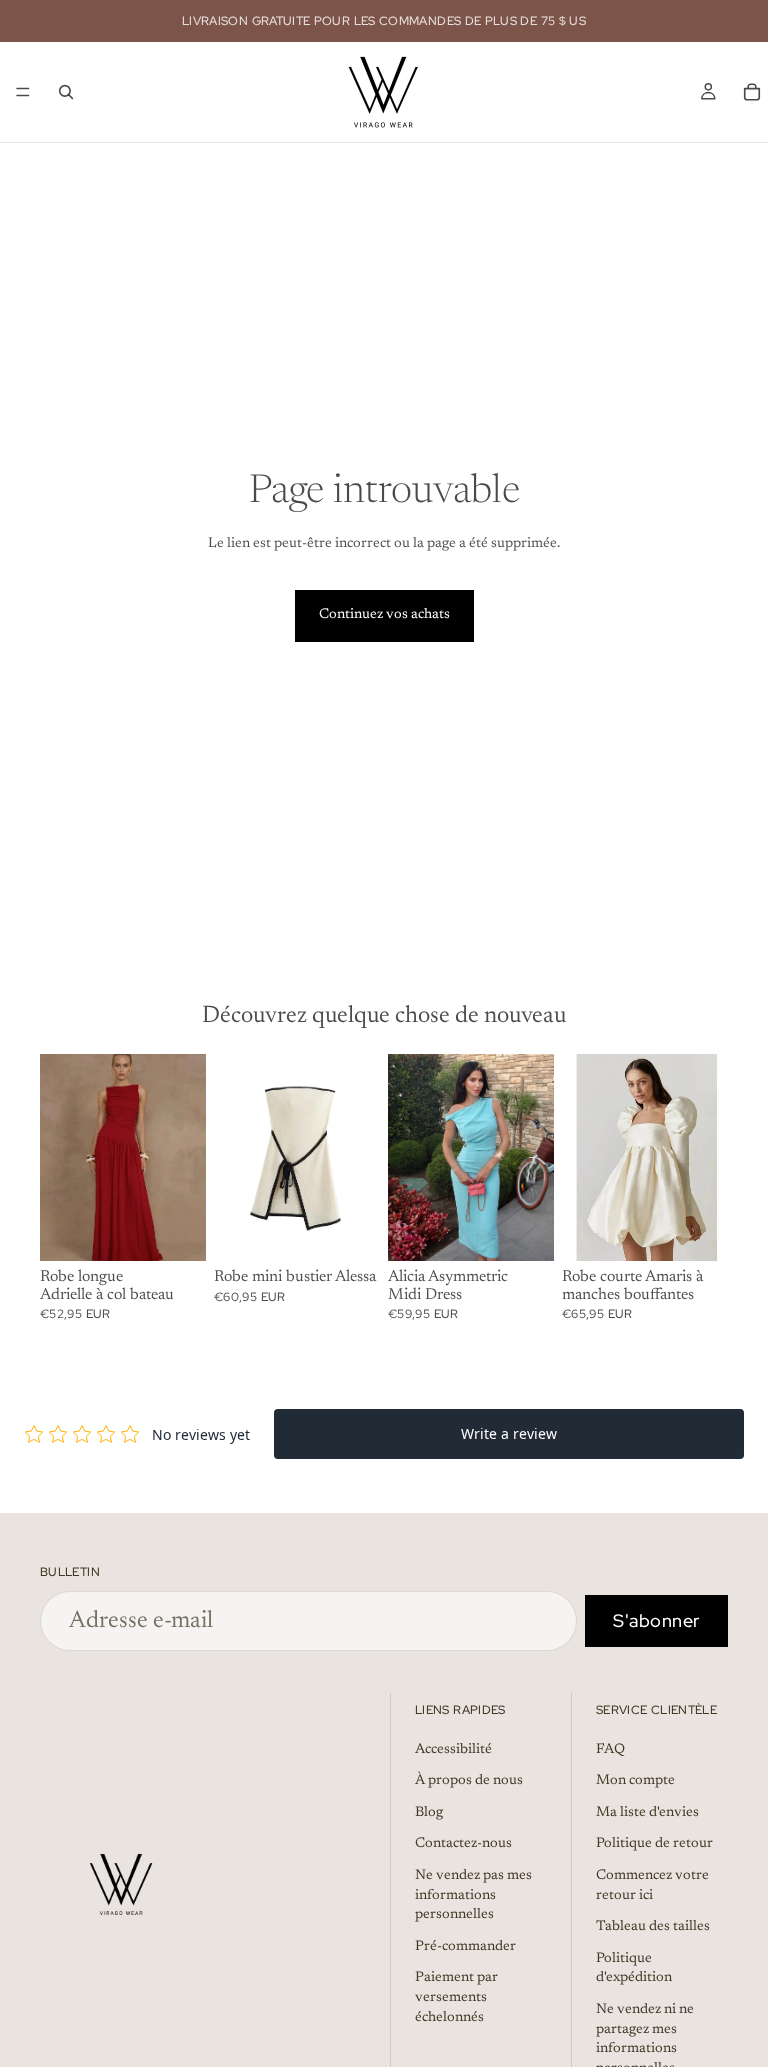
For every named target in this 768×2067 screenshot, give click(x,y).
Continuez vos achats (384, 615)
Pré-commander (465, 1947)
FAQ (610, 1750)
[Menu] (23, 92)
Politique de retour (654, 1845)
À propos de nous (469, 1781)
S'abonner (656, 1620)
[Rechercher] (66, 92)
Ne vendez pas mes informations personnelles (473, 1895)
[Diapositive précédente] (62, 1158)
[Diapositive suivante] (184, 1158)
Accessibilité (453, 1750)
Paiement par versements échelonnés (456, 1998)
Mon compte (635, 1781)
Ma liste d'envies (647, 1813)
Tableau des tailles (653, 1927)
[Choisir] (175, 1230)
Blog (429, 1813)
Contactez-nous (463, 1845)
